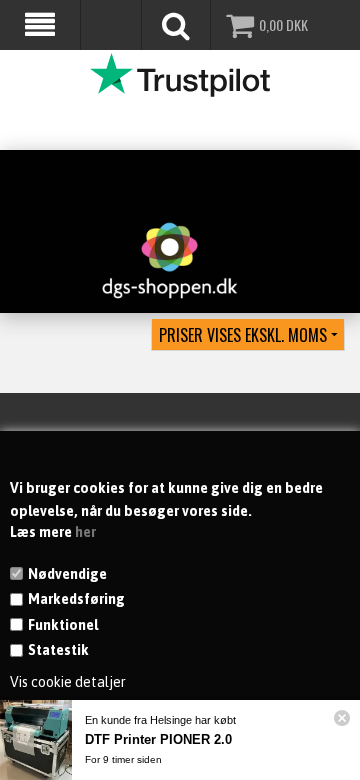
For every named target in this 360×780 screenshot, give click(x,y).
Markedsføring (76, 599)
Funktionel (63, 625)
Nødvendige (67, 574)
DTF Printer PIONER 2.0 (158, 739)
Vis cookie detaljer (68, 682)
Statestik (58, 650)
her (85, 532)
